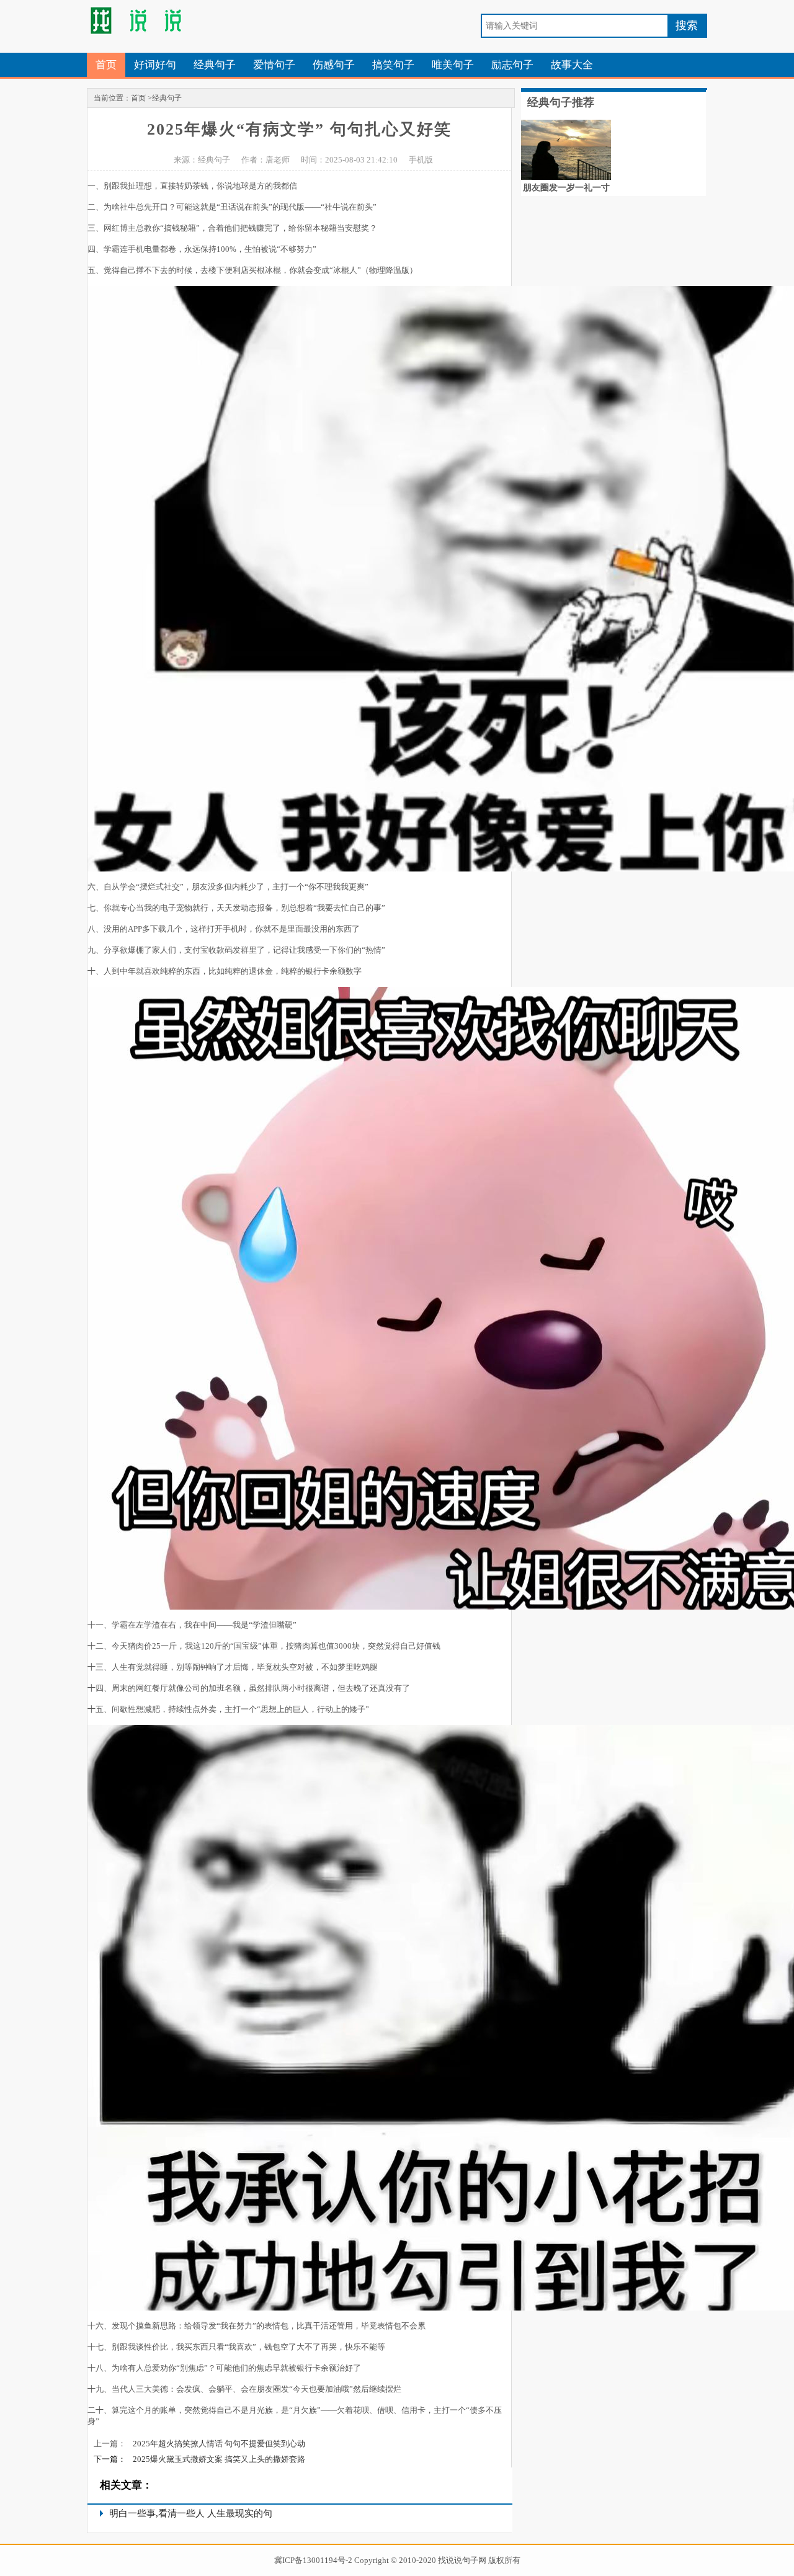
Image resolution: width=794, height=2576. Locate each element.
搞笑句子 (393, 65)
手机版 (421, 160)
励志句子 (512, 65)
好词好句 (155, 65)
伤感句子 (334, 65)
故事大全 (572, 65)
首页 (106, 65)
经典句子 (215, 65)
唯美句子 (453, 65)
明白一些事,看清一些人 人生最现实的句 (191, 2513)
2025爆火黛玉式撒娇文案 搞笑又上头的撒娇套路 (219, 2459)
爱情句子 (274, 65)
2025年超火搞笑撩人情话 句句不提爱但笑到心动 (219, 2444)
